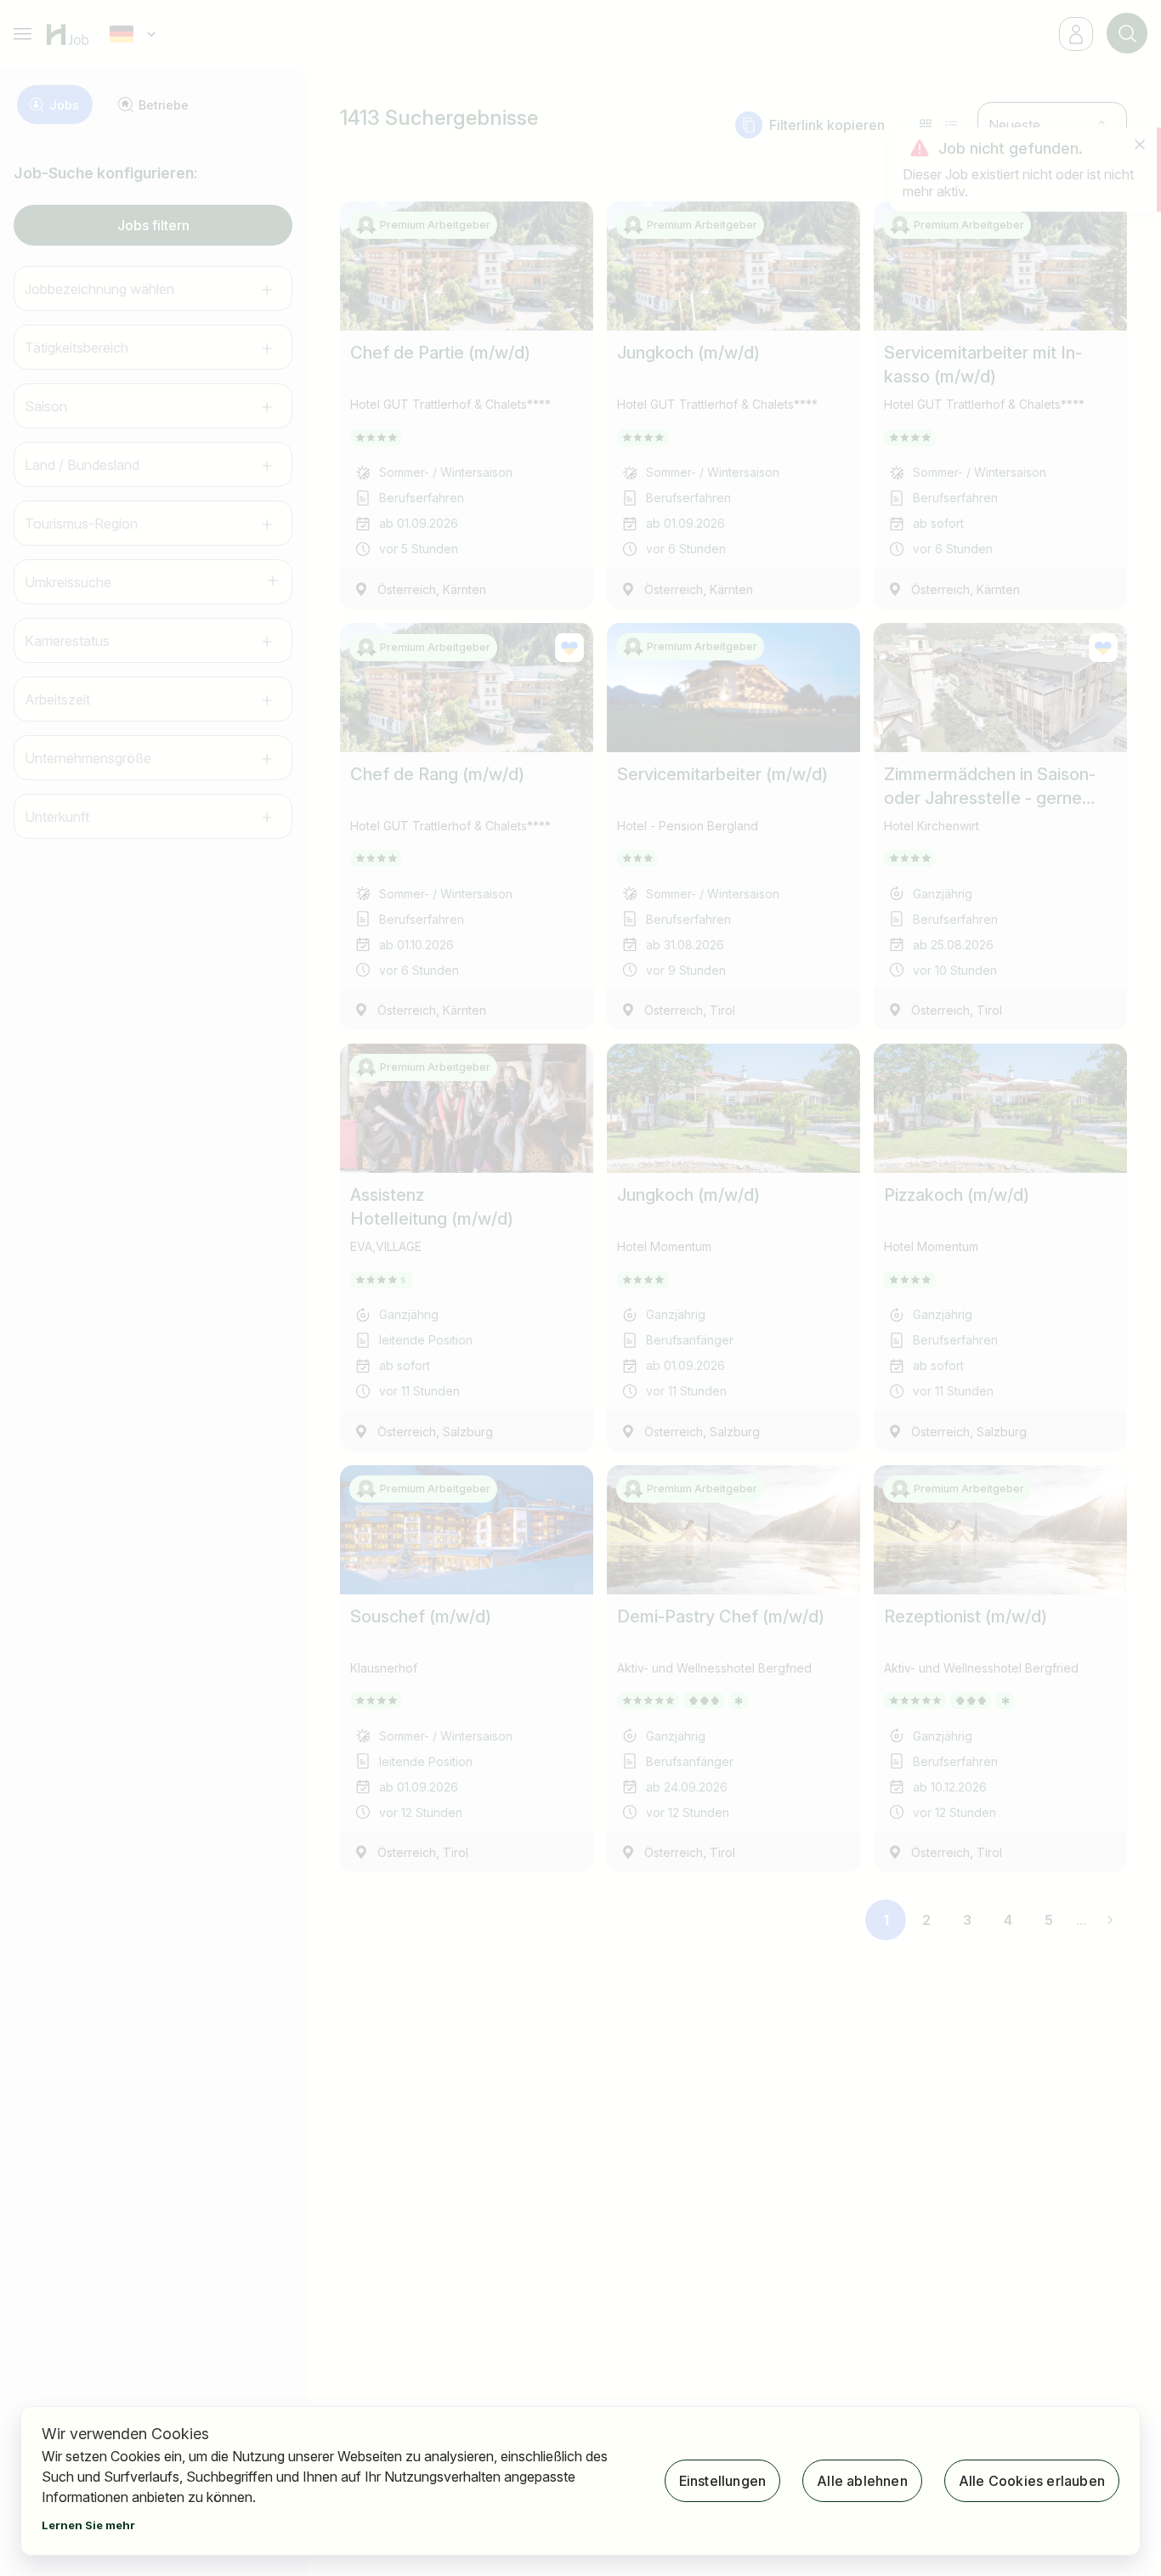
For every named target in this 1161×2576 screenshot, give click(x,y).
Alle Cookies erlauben (1032, 2481)
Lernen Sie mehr (88, 2525)
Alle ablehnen (862, 2481)
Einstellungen (723, 2481)
